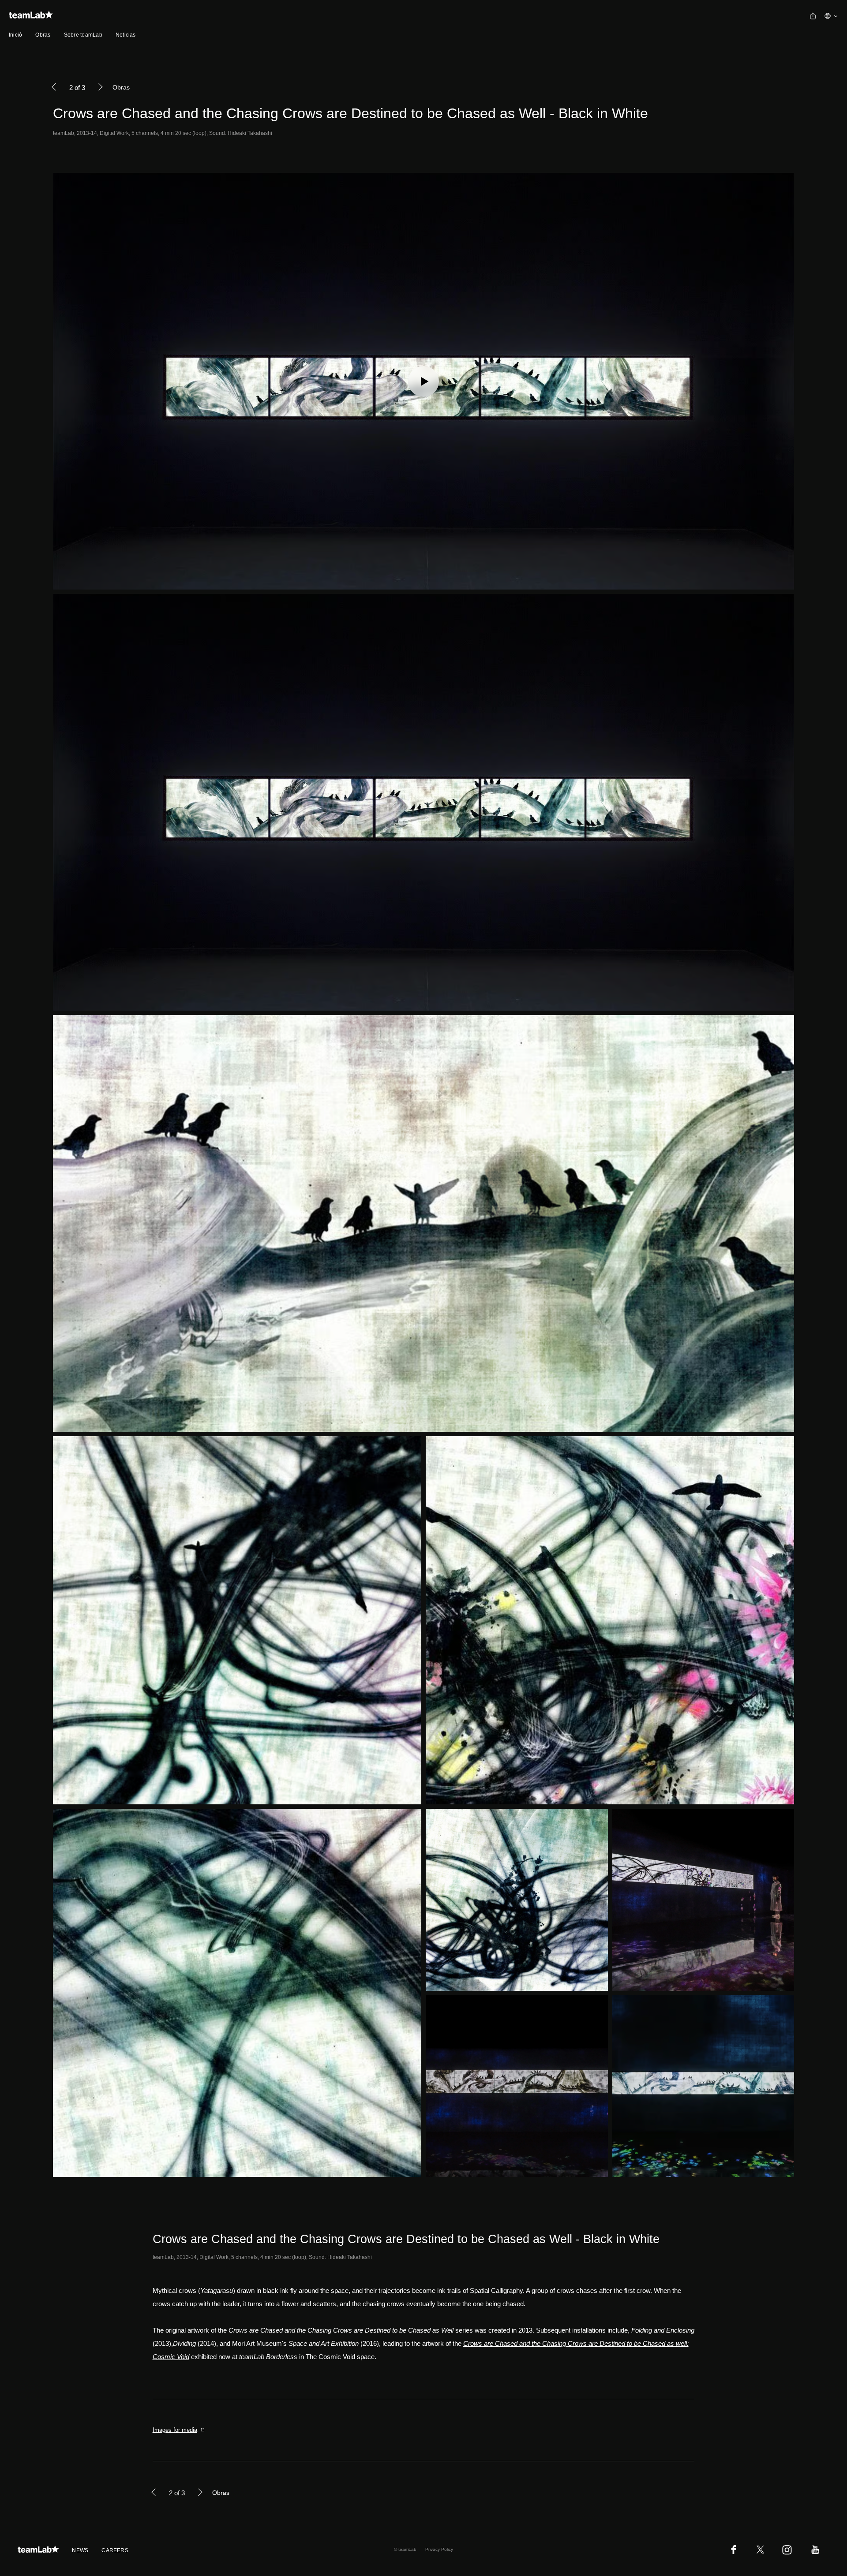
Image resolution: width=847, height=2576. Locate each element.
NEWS (80, 2550)
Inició (15, 35)
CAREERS (115, 2550)
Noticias (126, 35)
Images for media (175, 2430)
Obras (43, 35)
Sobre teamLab (83, 35)
